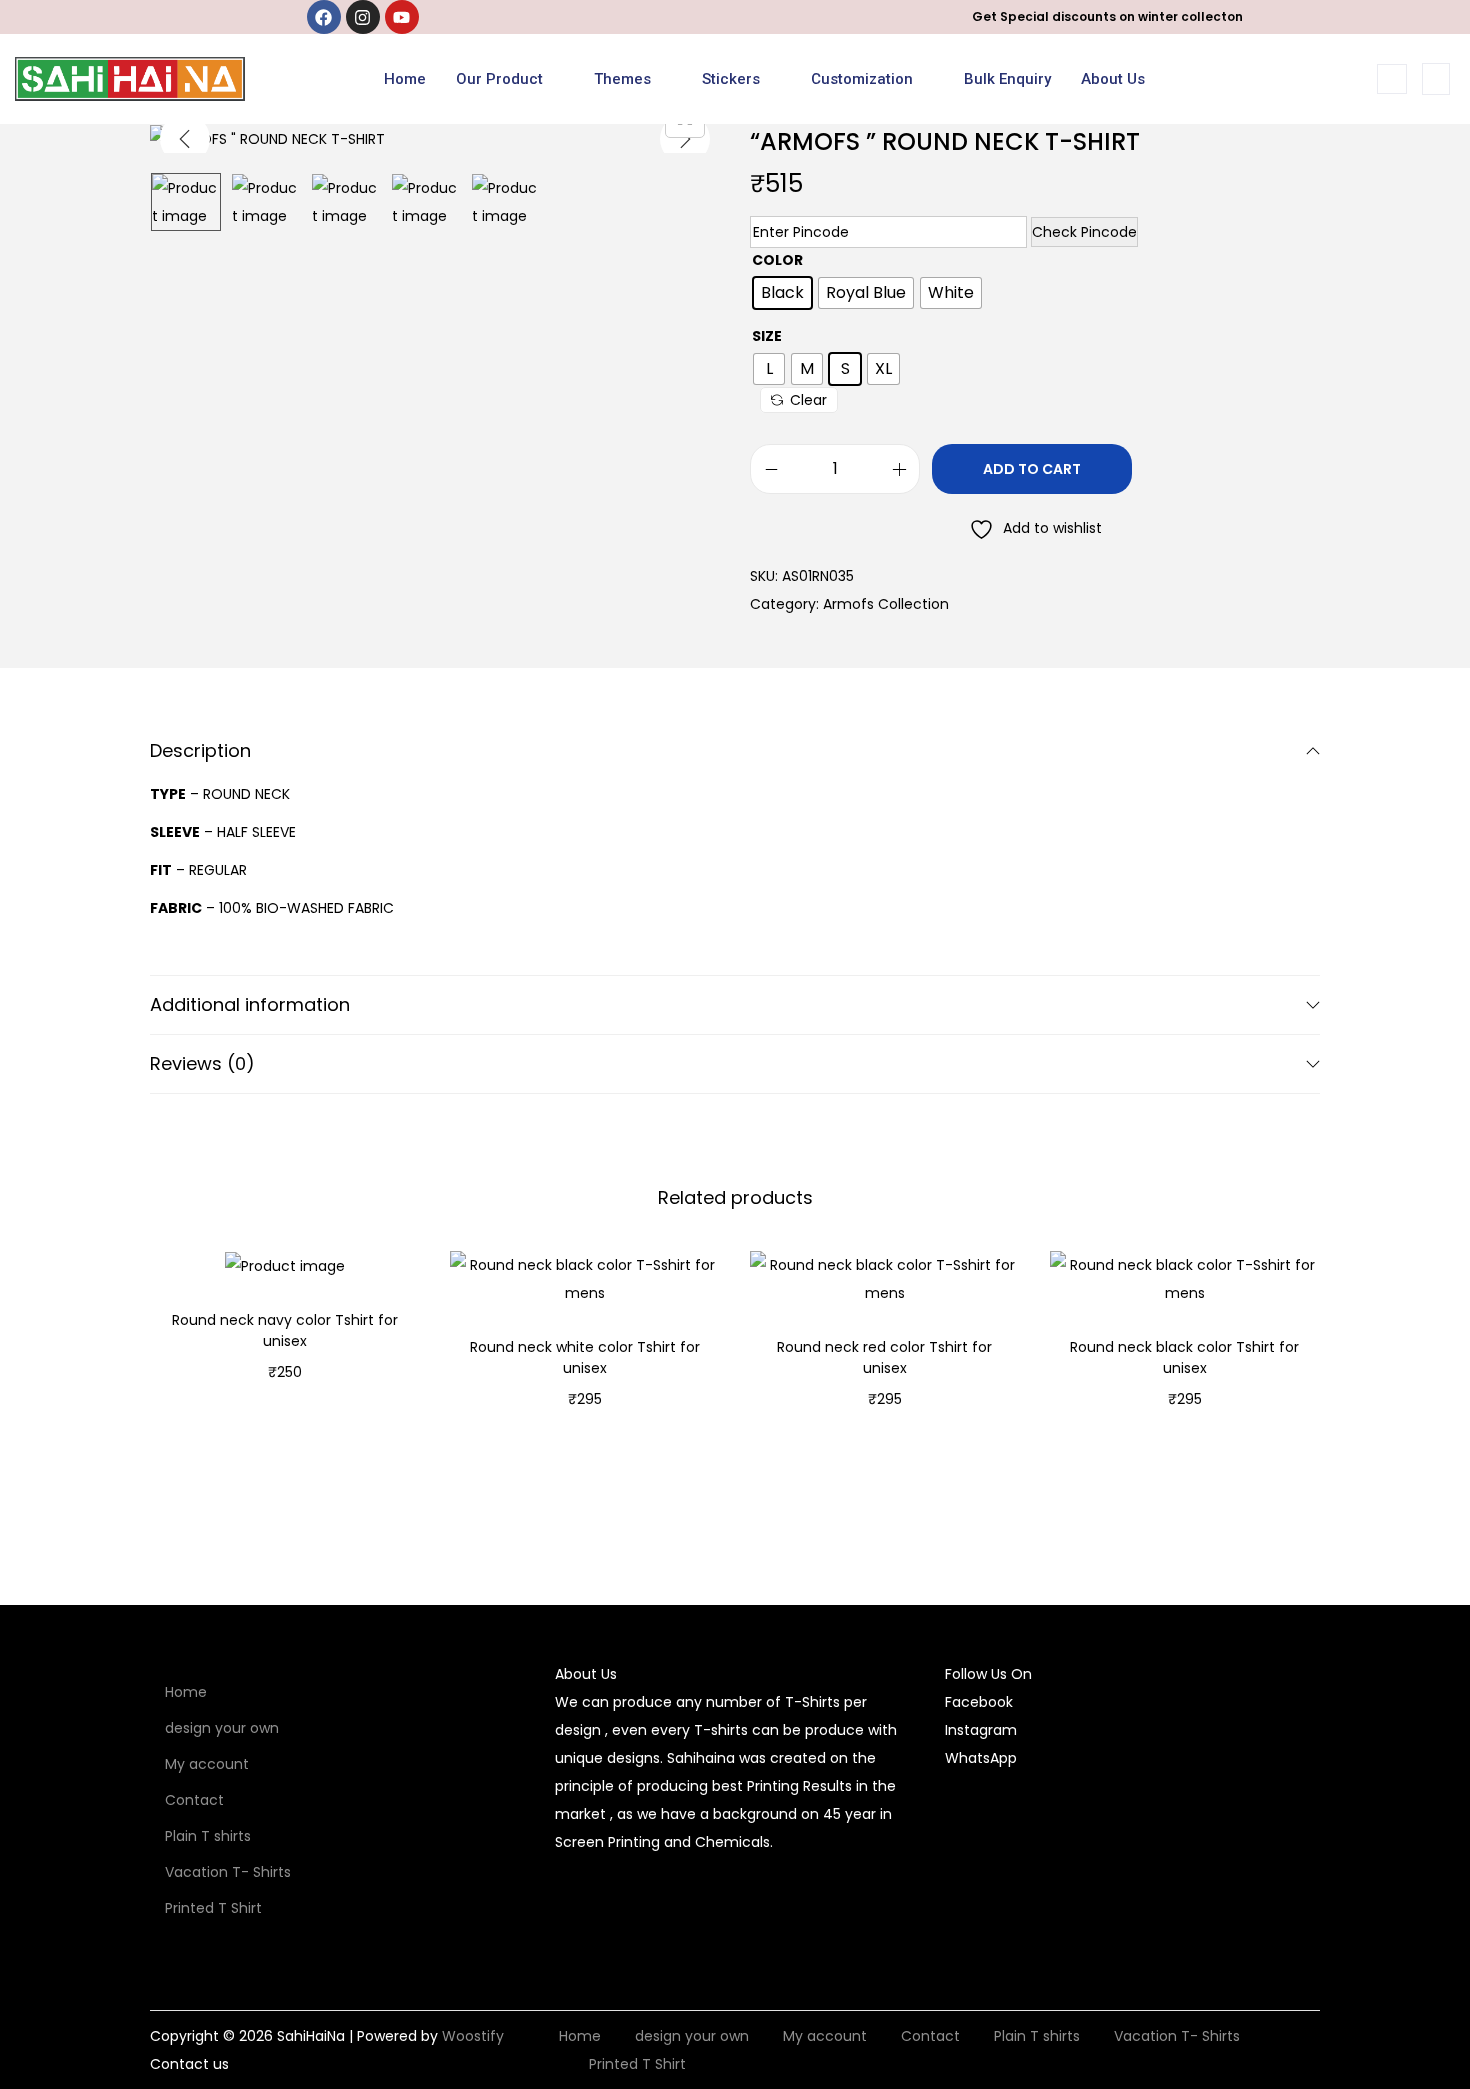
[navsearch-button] (1392, 79)
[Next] (685, 139)
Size (767, 336)
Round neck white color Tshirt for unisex (585, 1357)
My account (207, 1764)
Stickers (731, 79)
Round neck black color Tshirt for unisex (1184, 1357)
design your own (222, 1728)
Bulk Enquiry (1007, 79)
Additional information (250, 1004)
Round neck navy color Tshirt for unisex (285, 1330)
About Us (1113, 79)
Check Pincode (1084, 232)
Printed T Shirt (213, 1908)
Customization (862, 79)
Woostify (473, 2036)
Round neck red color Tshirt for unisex (884, 1357)
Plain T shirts (208, 1836)
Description (200, 750)
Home (405, 79)
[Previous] (185, 139)
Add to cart (1032, 469)
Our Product (499, 79)
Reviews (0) (202, 1063)
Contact (194, 1800)
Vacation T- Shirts (228, 1872)
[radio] (782, 293)
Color (777, 260)
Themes (622, 79)
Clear (808, 400)
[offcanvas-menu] (1436, 79)
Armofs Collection (886, 604)
